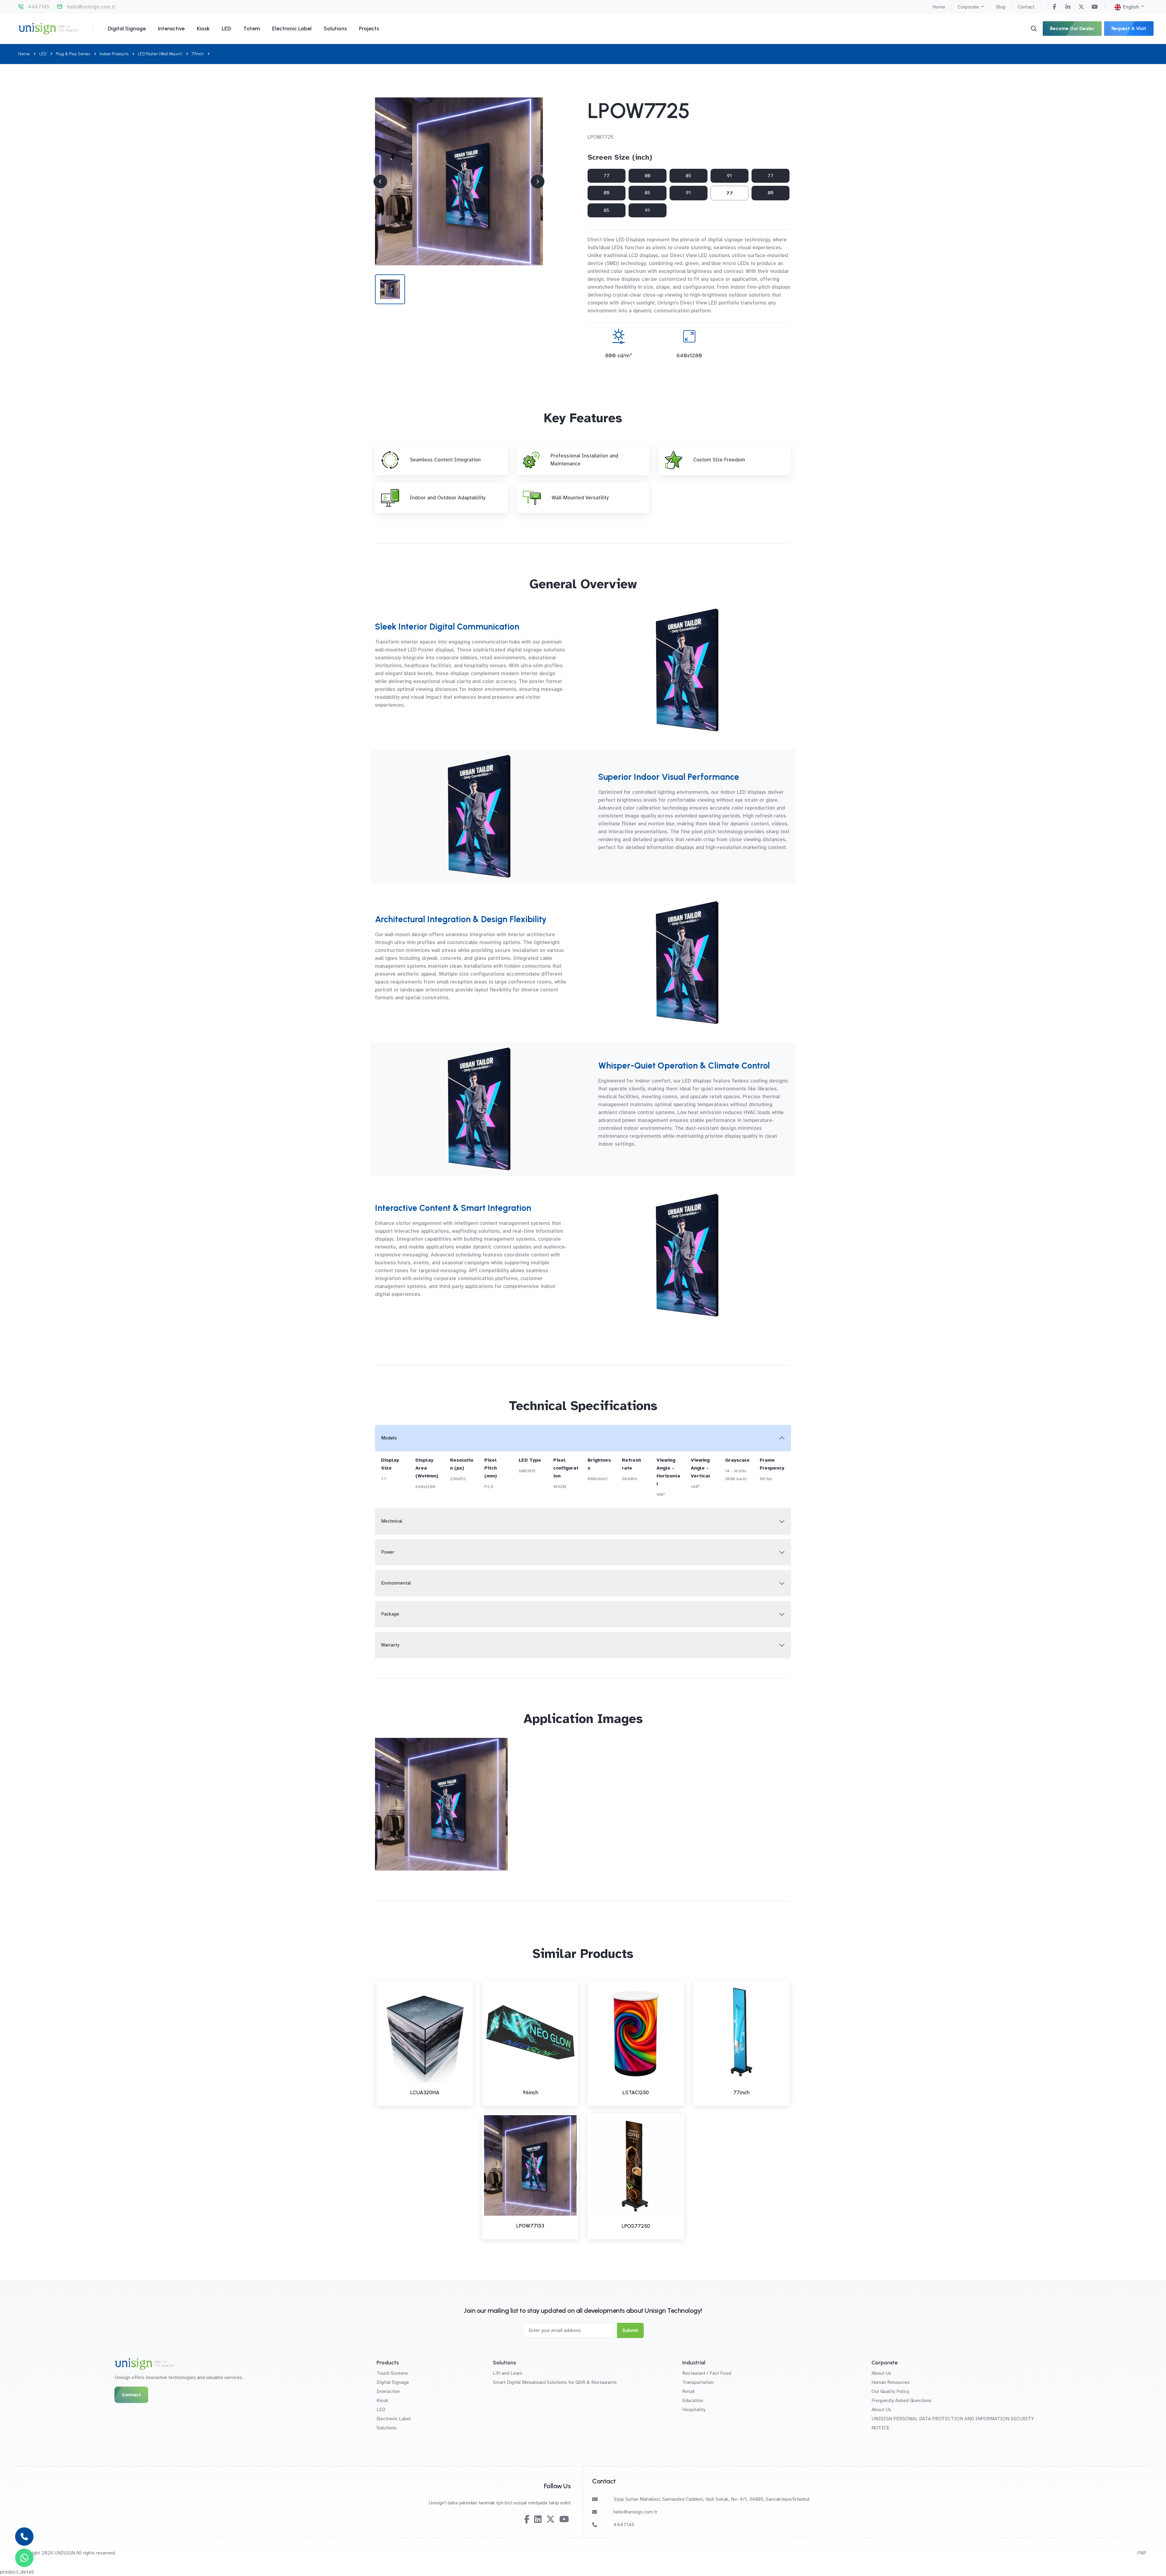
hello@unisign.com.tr (91, 7)
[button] (538, 181)
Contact (1026, 7)
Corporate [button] (969, 7)
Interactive (171, 29)
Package (390, 1614)
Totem (252, 29)
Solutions (335, 29)
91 (729, 176)
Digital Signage (127, 29)
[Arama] (1034, 29)
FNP (1142, 2553)
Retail (689, 2391)
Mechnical (392, 1521)
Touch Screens (392, 2373)
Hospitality (694, 2410)
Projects (369, 29)
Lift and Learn (508, 2373)
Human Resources (891, 2382)
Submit (630, 2330)
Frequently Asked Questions (902, 2401)
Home (939, 7)
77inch (198, 54)
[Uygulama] (459, 181)
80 (648, 176)
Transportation (698, 2382)
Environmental (396, 1583)
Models (389, 1438)
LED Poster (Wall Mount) (160, 54)
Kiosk (203, 29)
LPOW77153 (530, 2226)
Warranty (390, 1645)
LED (226, 29)
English (1131, 7)
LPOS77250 (636, 2226)
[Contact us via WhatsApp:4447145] (24, 2558)
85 (688, 176)
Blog (1001, 7)
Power (388, 1552)
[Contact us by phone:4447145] (24, 2537)
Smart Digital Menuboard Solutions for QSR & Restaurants (555, 2382)
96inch (530, 2092)
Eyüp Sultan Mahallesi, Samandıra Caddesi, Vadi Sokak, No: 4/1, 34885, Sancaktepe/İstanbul (712, 2499)
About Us (881, 2373)
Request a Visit (1129, 28)
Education (693, 2401)
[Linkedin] (1068, 7)
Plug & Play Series (73, 54)
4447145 (39, 7)
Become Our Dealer (1072, 28)
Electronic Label (292, 29)
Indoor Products (114, 54)
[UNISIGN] (48, 29)
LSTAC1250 (636, 2092)
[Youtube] (1095, 7)
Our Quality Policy (890, 2391)
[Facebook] (1055, 7)
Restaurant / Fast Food (707, 2373)
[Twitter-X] (1081, 7)
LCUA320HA (425, 2092)
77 (607, 176)
